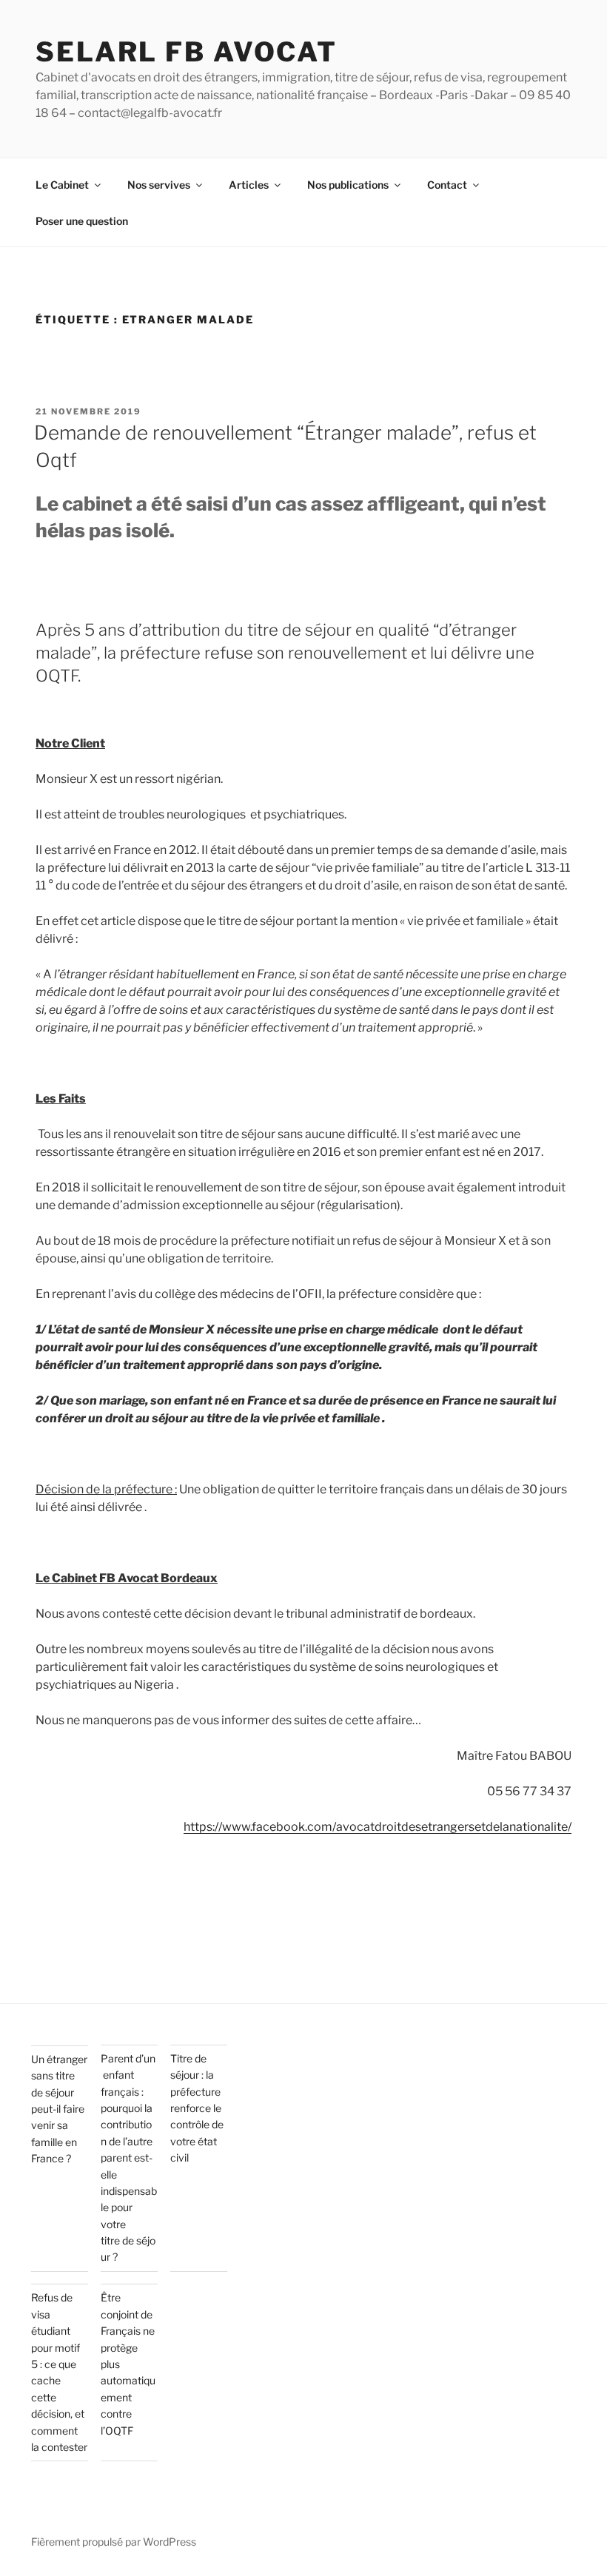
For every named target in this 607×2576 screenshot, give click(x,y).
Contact (447, 185)
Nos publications (348, 185)
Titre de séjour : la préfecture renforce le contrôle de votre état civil (197, 2108)
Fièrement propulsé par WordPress (114, 2542)
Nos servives (159, 185)
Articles (249, 185)
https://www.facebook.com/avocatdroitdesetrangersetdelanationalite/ (378, 1827)
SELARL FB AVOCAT (187, 52)
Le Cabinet (62, 185)
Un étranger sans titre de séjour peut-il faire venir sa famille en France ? (59, 2109)
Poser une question (82, 221)
